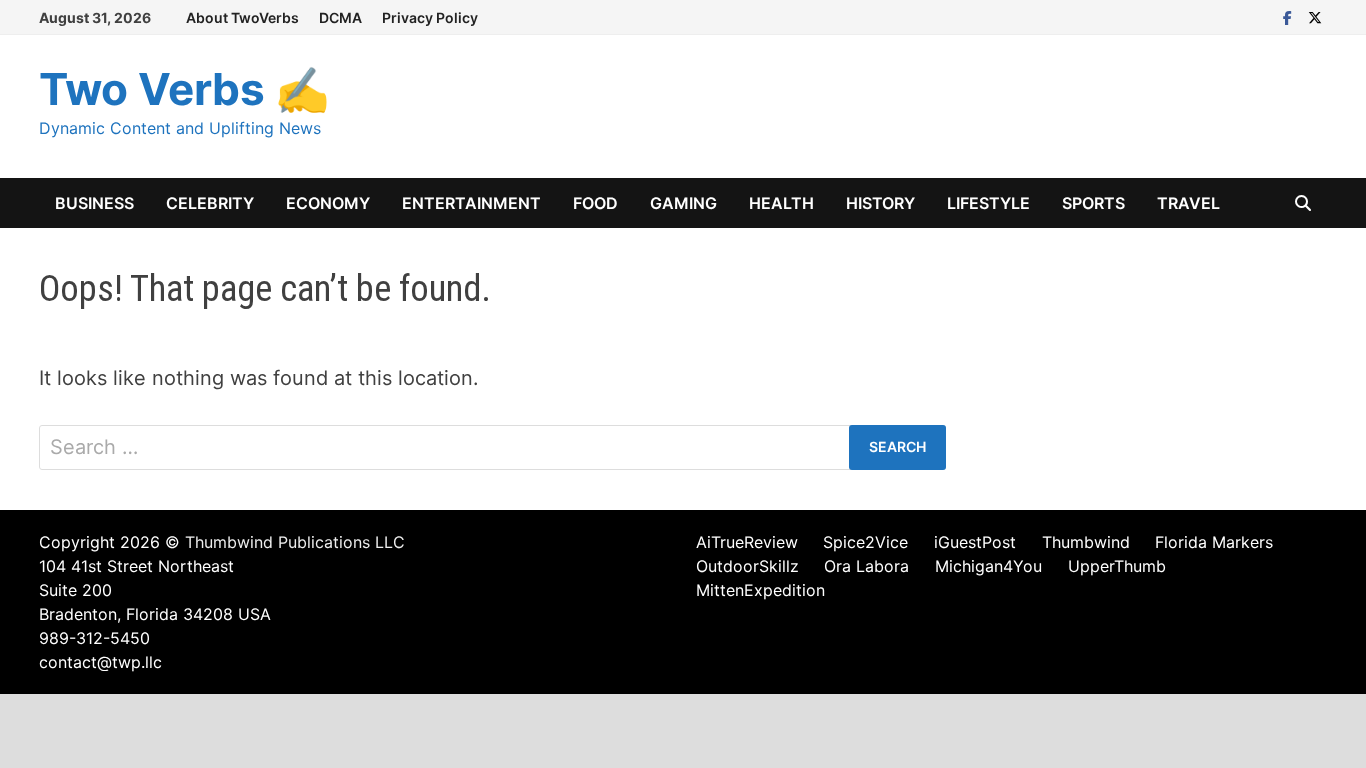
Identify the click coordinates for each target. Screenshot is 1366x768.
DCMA (340, 17)
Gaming (683, 203)
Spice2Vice (865, 542)
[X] (1315, 16)
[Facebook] (1290, 16)
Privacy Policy (430, 17)
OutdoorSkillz (747, 566)
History (880, 203)
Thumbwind (1086, 542)
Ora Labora (866, 566)
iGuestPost (975, 542)
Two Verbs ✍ (184, 89)
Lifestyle (988, 203)
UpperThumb (1117, 566)
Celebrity (210, 203)
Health (781, 203)
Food (595, 203)
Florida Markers (1214, 542)
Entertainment (471, 203)
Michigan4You (988, 566)
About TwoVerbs (242, 17)
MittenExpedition (760, 590)
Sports (1093, 203)
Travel (1188, 203)
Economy (328, 203)
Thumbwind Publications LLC (295, 542)
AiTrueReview (747, 542)
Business (94, 203)
